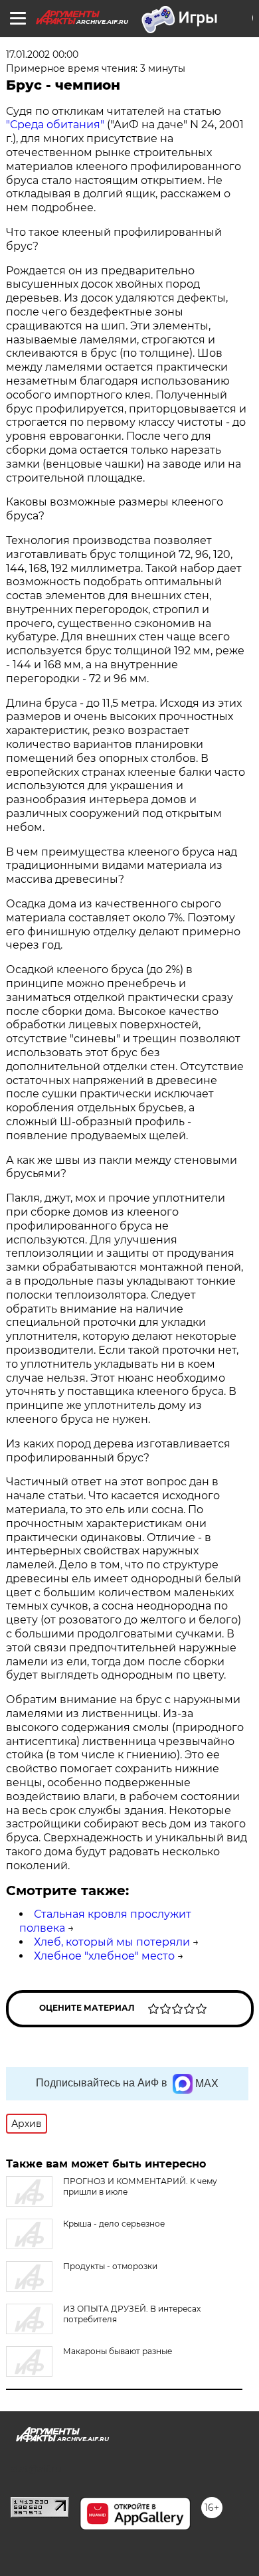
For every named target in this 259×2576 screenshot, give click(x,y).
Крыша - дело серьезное (114, 2224)
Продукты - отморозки (110, 2266)
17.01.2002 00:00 (42, 54)
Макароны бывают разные (118, 2351)
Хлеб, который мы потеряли (112, 1942)
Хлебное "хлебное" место (104, 1956)
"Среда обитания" (55, 125)
